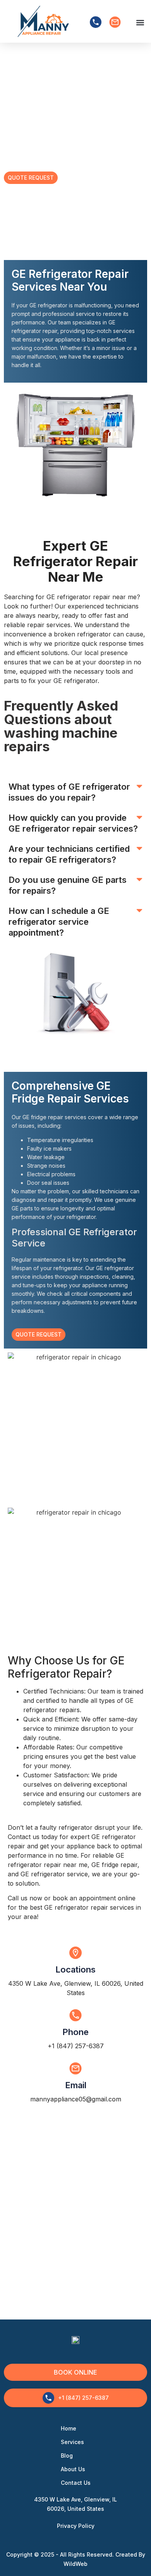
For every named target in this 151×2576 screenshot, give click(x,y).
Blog (67, 2456)
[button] (140, 22)
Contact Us (76, 2483)
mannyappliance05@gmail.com (76, 2099)
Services (72, 2442)
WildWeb (75, 2564)
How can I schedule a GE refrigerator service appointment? (59, 922)
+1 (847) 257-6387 (76, 2046)
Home (69, 2428)
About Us (73, 2469)
